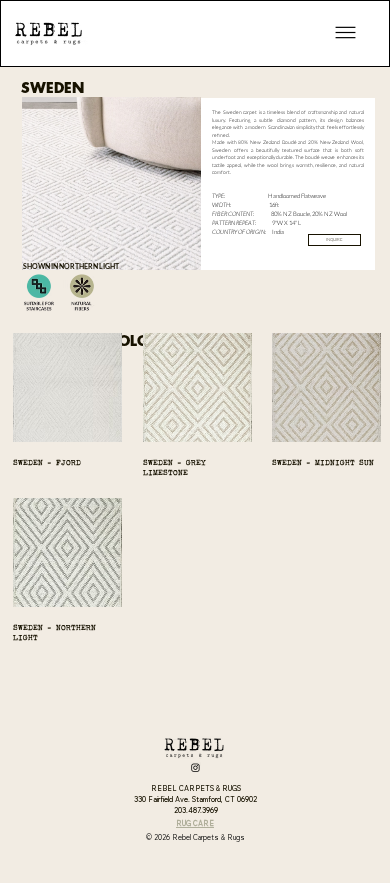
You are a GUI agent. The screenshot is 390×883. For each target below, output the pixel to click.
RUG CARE (195, 823)
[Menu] (346, 33)
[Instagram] (195, 767)
